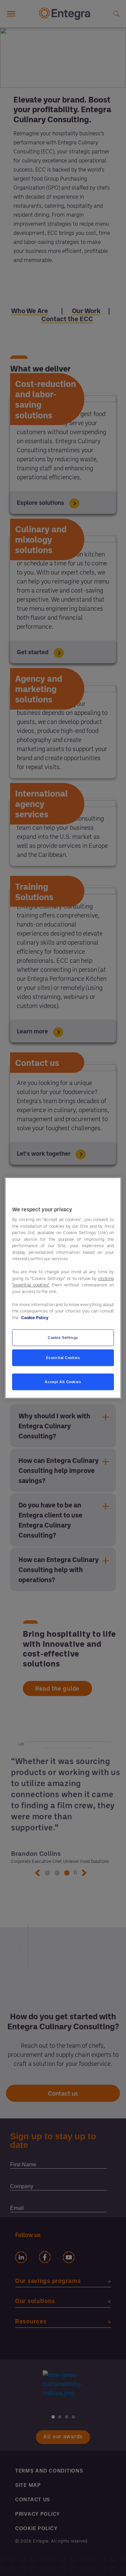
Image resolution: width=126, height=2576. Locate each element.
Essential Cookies (63, 1358)
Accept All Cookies (63, 1382)
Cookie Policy (35, 1317)
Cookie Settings (63, 1338)
